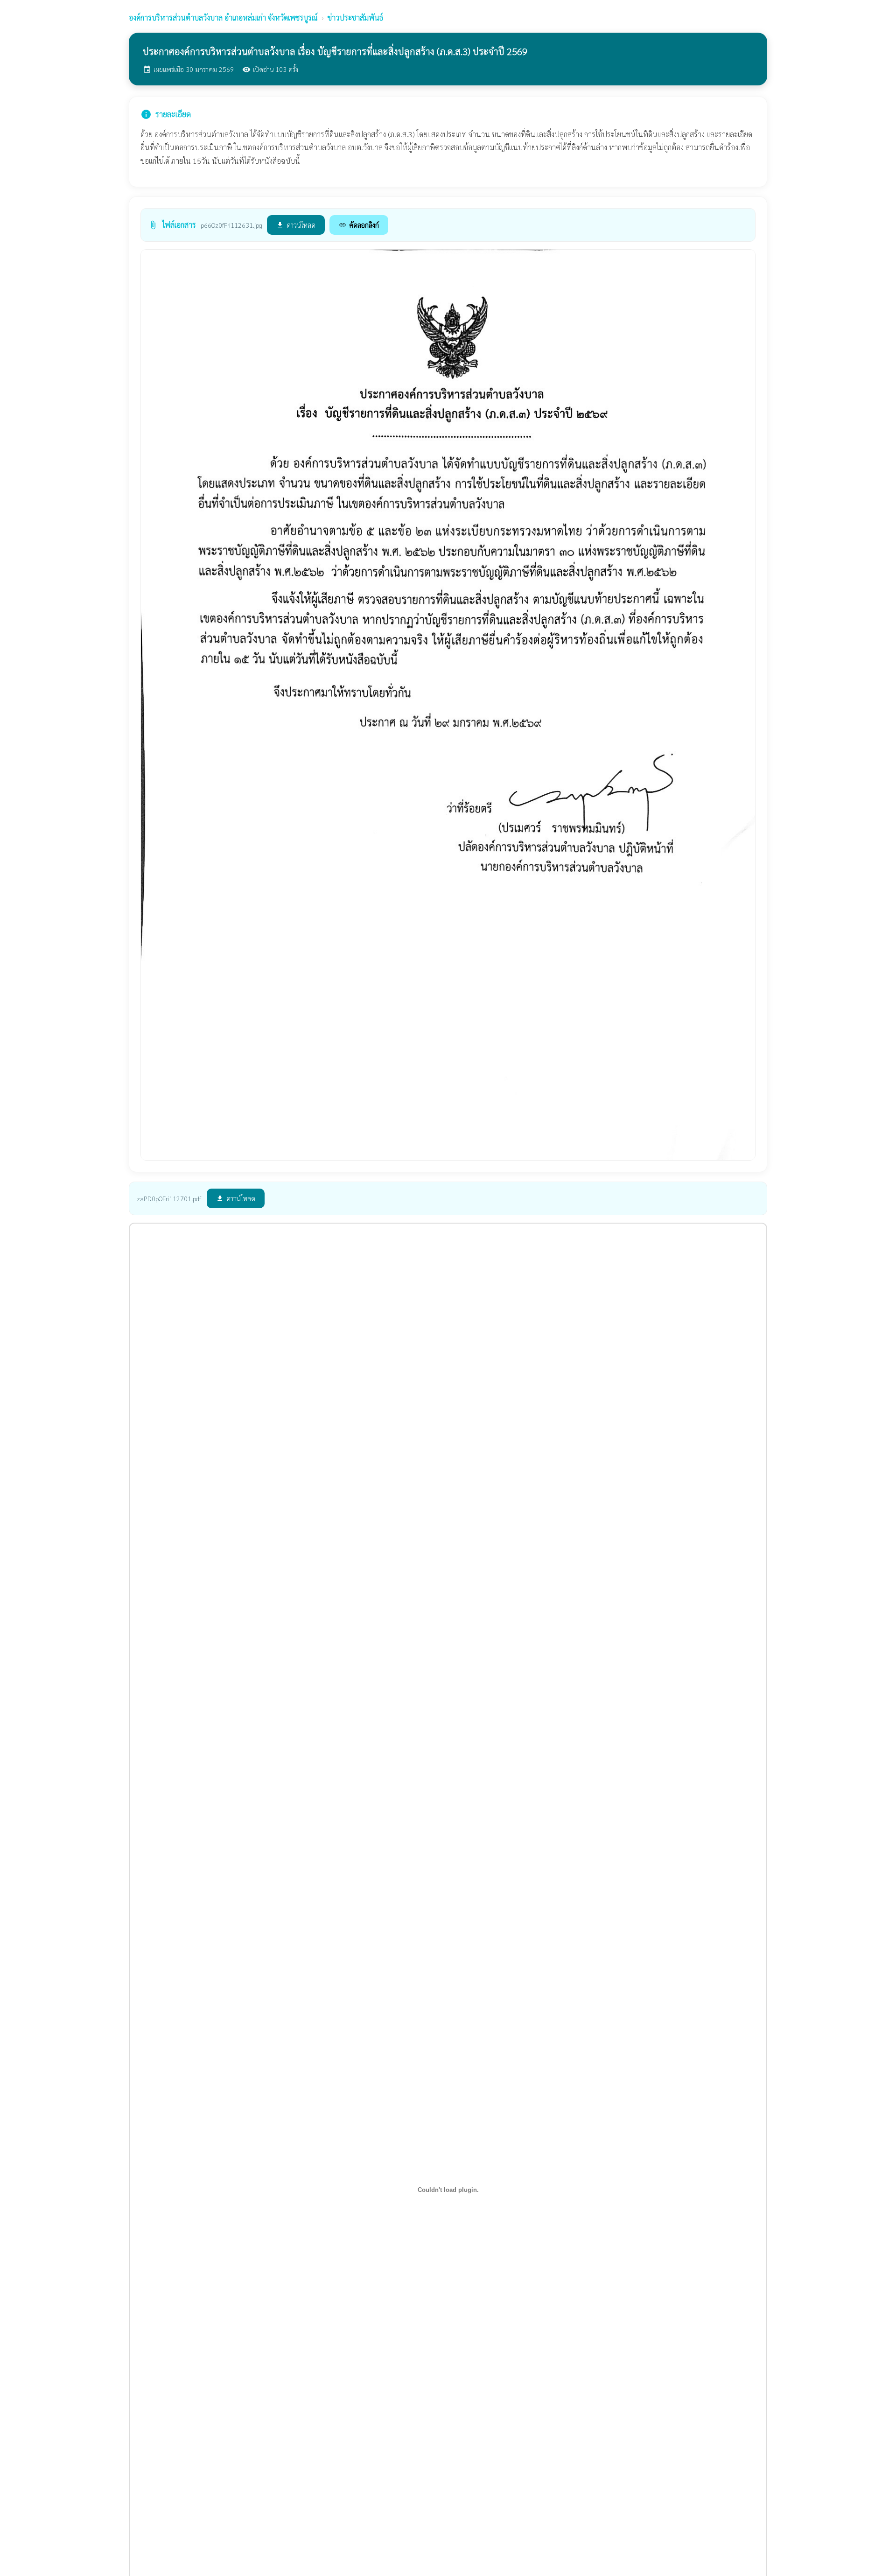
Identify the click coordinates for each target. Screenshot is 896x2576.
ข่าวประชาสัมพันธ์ (355, 17)
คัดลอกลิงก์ (359, 225)
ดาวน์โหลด (296, 225)
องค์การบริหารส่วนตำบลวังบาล (223, 17)
